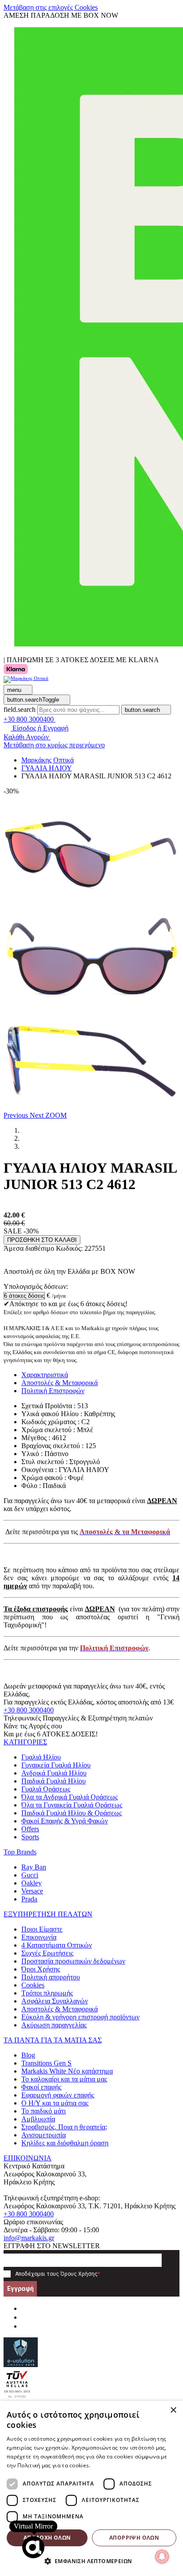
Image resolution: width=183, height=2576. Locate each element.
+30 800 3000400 (29, 1710)
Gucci (30, 1875)
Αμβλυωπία (38, 2119)
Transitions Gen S (46, 2063)
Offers (30, 1829)
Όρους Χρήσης (79, 2274)
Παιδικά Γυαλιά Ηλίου (54, 1781)
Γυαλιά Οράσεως (46, 1789)
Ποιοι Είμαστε (42, 1929)
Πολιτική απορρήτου (51, 1977)
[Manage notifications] (162, 2556)
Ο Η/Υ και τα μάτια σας (55, 2103)
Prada (29, 1899)
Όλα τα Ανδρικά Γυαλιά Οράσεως (70, 1797)
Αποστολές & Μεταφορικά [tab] (60, 1383)
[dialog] (91, 2488)
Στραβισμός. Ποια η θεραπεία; (64, 2127)
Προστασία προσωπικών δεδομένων (73, 1961)
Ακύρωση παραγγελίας (54, 2025)
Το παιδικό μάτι (44, 2111)
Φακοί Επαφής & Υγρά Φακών (65, 1821)
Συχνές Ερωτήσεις (47, 1953)
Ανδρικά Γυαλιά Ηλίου (54, 1773)
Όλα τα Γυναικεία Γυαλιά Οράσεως (72, 1805)
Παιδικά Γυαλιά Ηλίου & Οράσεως (72, 1813)
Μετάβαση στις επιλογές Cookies (51, 7)
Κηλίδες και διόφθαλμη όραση (65, 2143)
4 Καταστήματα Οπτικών (57, 1945)
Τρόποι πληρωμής (47, 1993)
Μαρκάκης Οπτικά (48, 760)
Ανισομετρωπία (44, 2135)
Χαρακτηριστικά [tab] (45, 1375)
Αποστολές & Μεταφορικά (60, 2009)
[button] (17, 1115)
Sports (30, 1837)
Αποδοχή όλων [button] (47, 2538)
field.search (20, 709)
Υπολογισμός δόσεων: (36, 1286)
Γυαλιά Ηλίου (41, 1757)
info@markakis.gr (29, 2238)
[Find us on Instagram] (25, 2317)
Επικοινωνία (39, 1937)
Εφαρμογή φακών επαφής (58, 2095)
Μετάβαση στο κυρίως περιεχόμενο (54, 745)
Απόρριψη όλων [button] (134, 2538)
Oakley (32, 1883)
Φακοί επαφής (41, 2087)
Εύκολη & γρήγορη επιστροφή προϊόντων (80, 2017)
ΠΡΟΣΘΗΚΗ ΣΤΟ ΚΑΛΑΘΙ (42, 1240)
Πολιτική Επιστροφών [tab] (53, 1391)
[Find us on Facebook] (25, 2308)
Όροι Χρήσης (41, 1969)
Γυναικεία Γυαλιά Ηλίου (56, 1765)
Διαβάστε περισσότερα (121, 2465)
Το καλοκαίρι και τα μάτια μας (64, 2079)
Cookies (33, 1985)
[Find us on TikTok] (25, 2326)
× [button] (173, 2410)
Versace (32, 1891)
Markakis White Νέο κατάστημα (67, 2071)
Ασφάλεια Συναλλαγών (55, 2001)
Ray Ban (34, 1867)
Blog (28, 2055)
